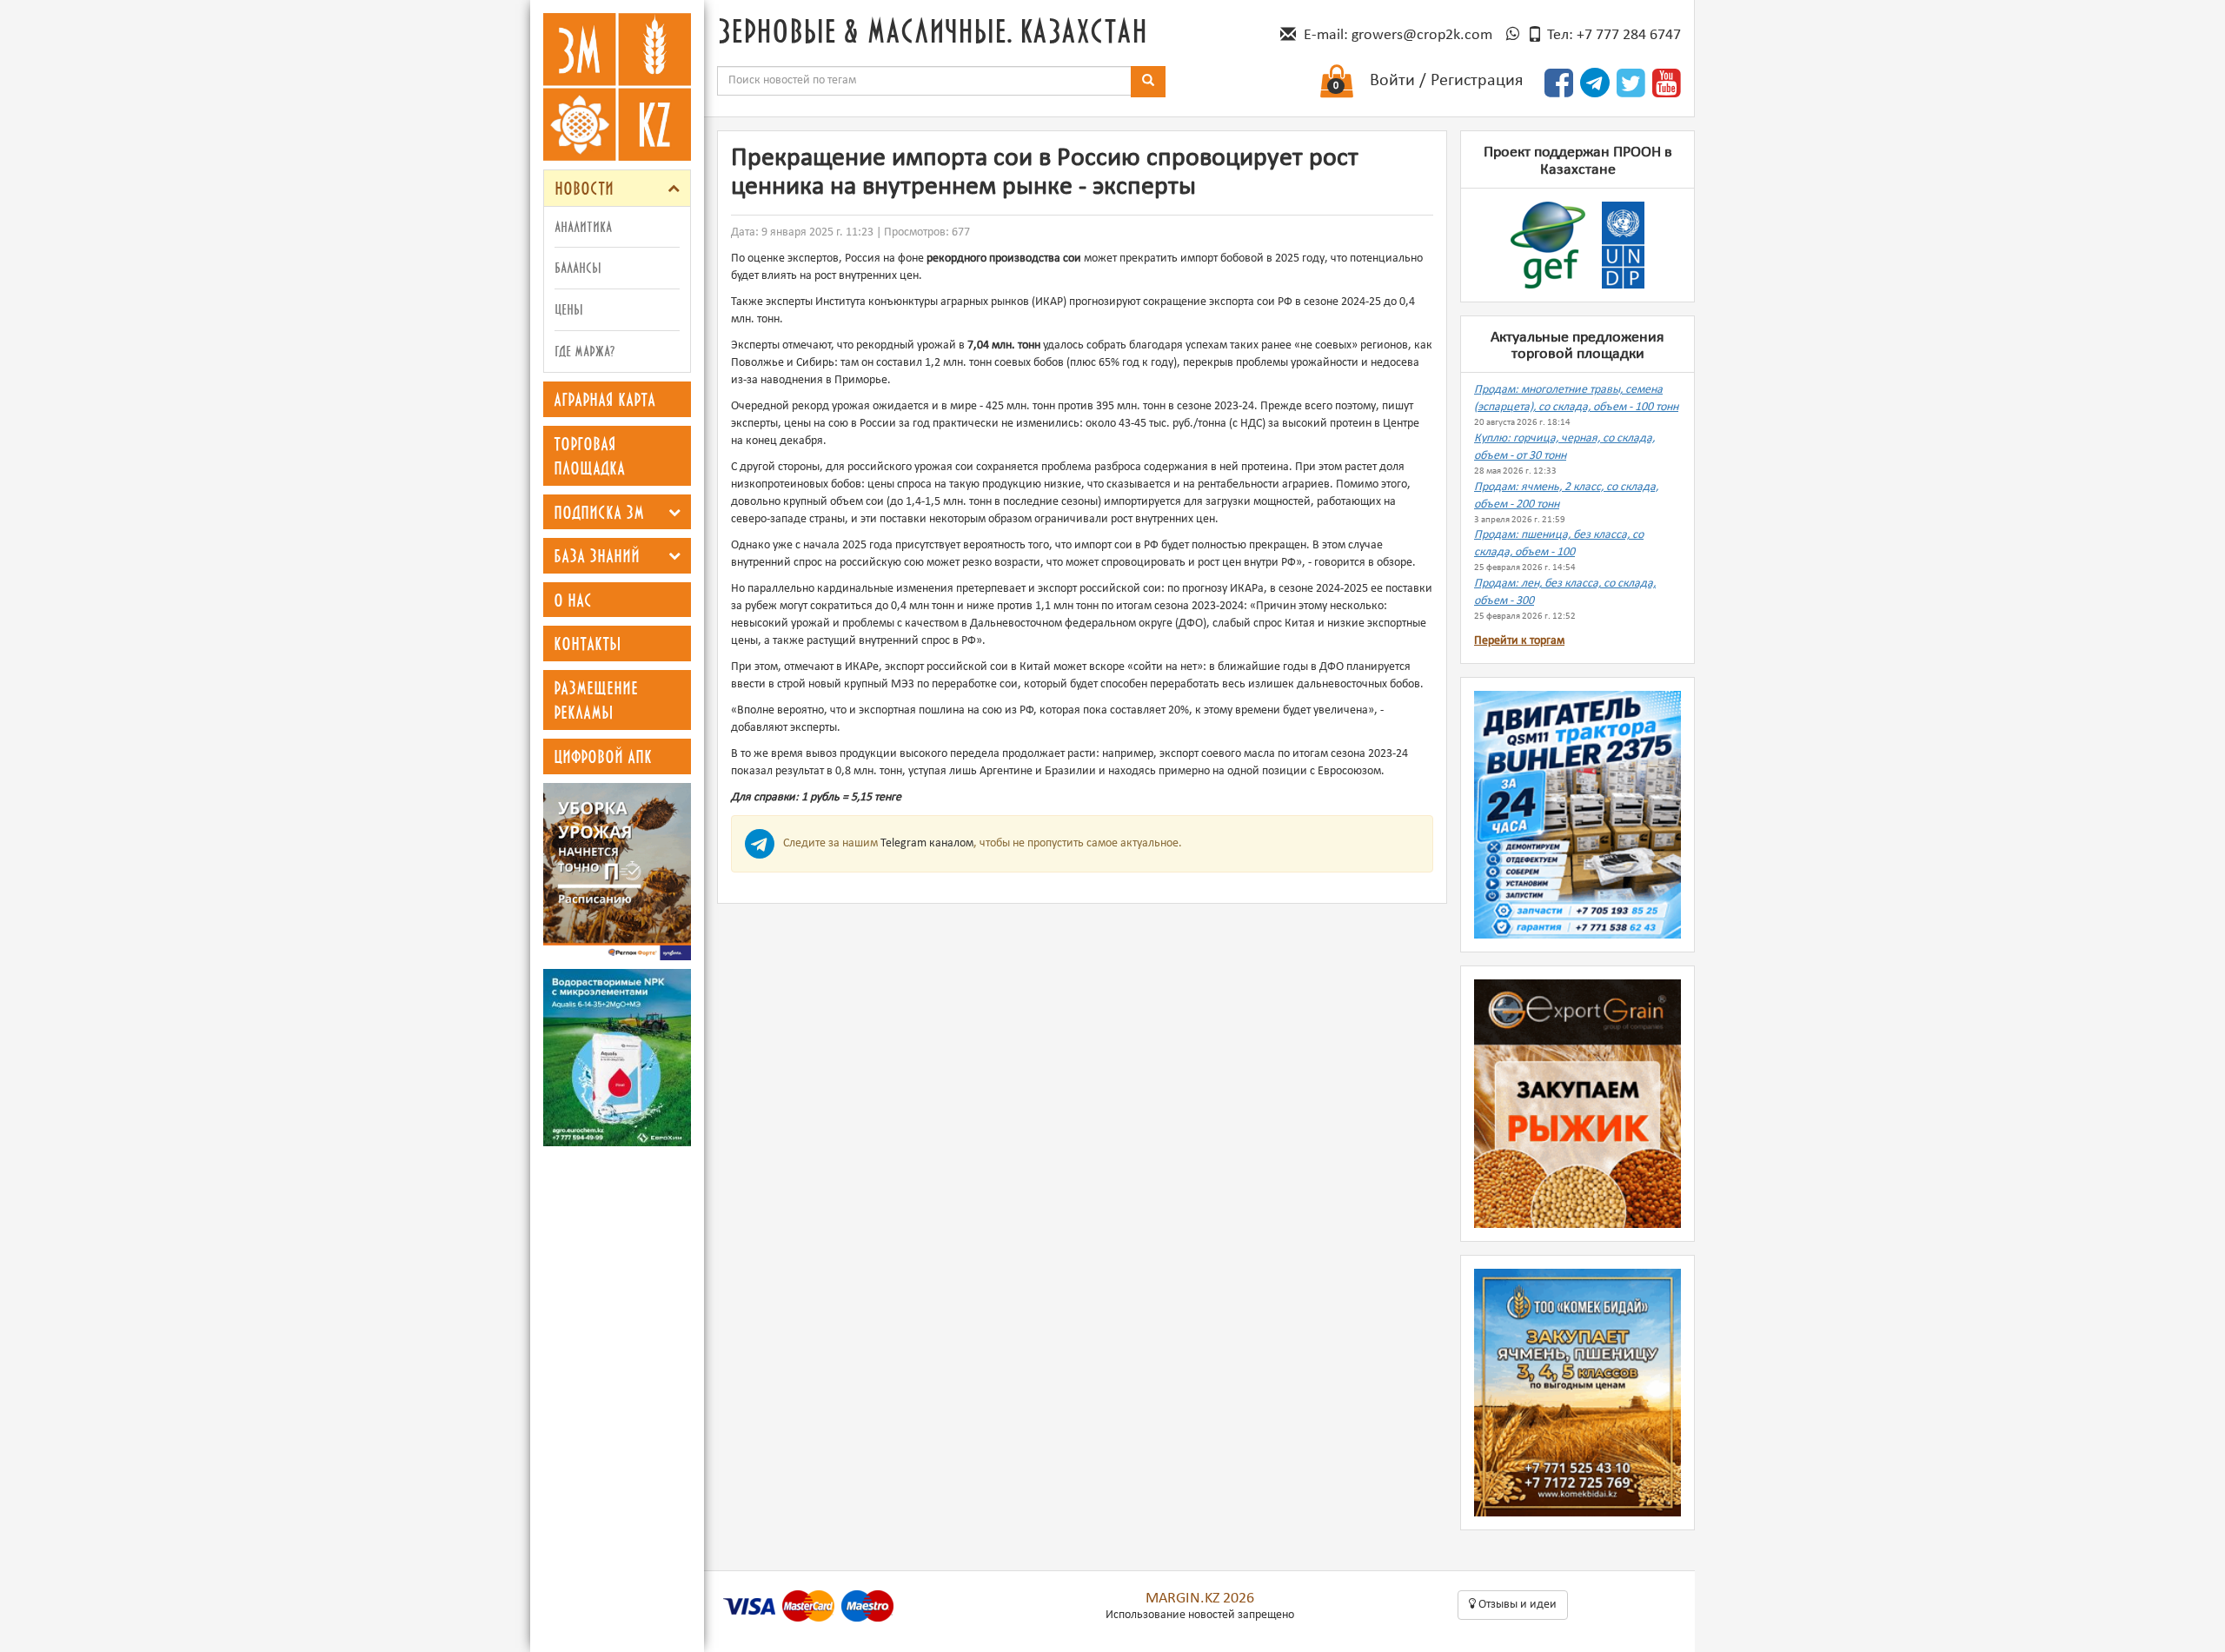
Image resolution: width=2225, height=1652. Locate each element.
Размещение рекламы (596, 700)
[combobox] (924, 81)
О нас (573, 600)
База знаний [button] (597, 555)
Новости (584, 188)
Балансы (578, 267)
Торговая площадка (589, 456)
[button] (674, 188)
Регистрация (1477, 81)
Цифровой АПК (603, 756)
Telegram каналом (927, 843)
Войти (1392, 81)
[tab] (617, 188)
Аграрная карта (604, 399)
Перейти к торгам (1519, 641)
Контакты (588, 643)
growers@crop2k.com (1422, 35)
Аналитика (583, 226)
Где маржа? (584, 351)
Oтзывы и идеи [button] (1516, 1605)
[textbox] (924, 81)
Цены (569, 309)
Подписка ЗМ (599, 512)
